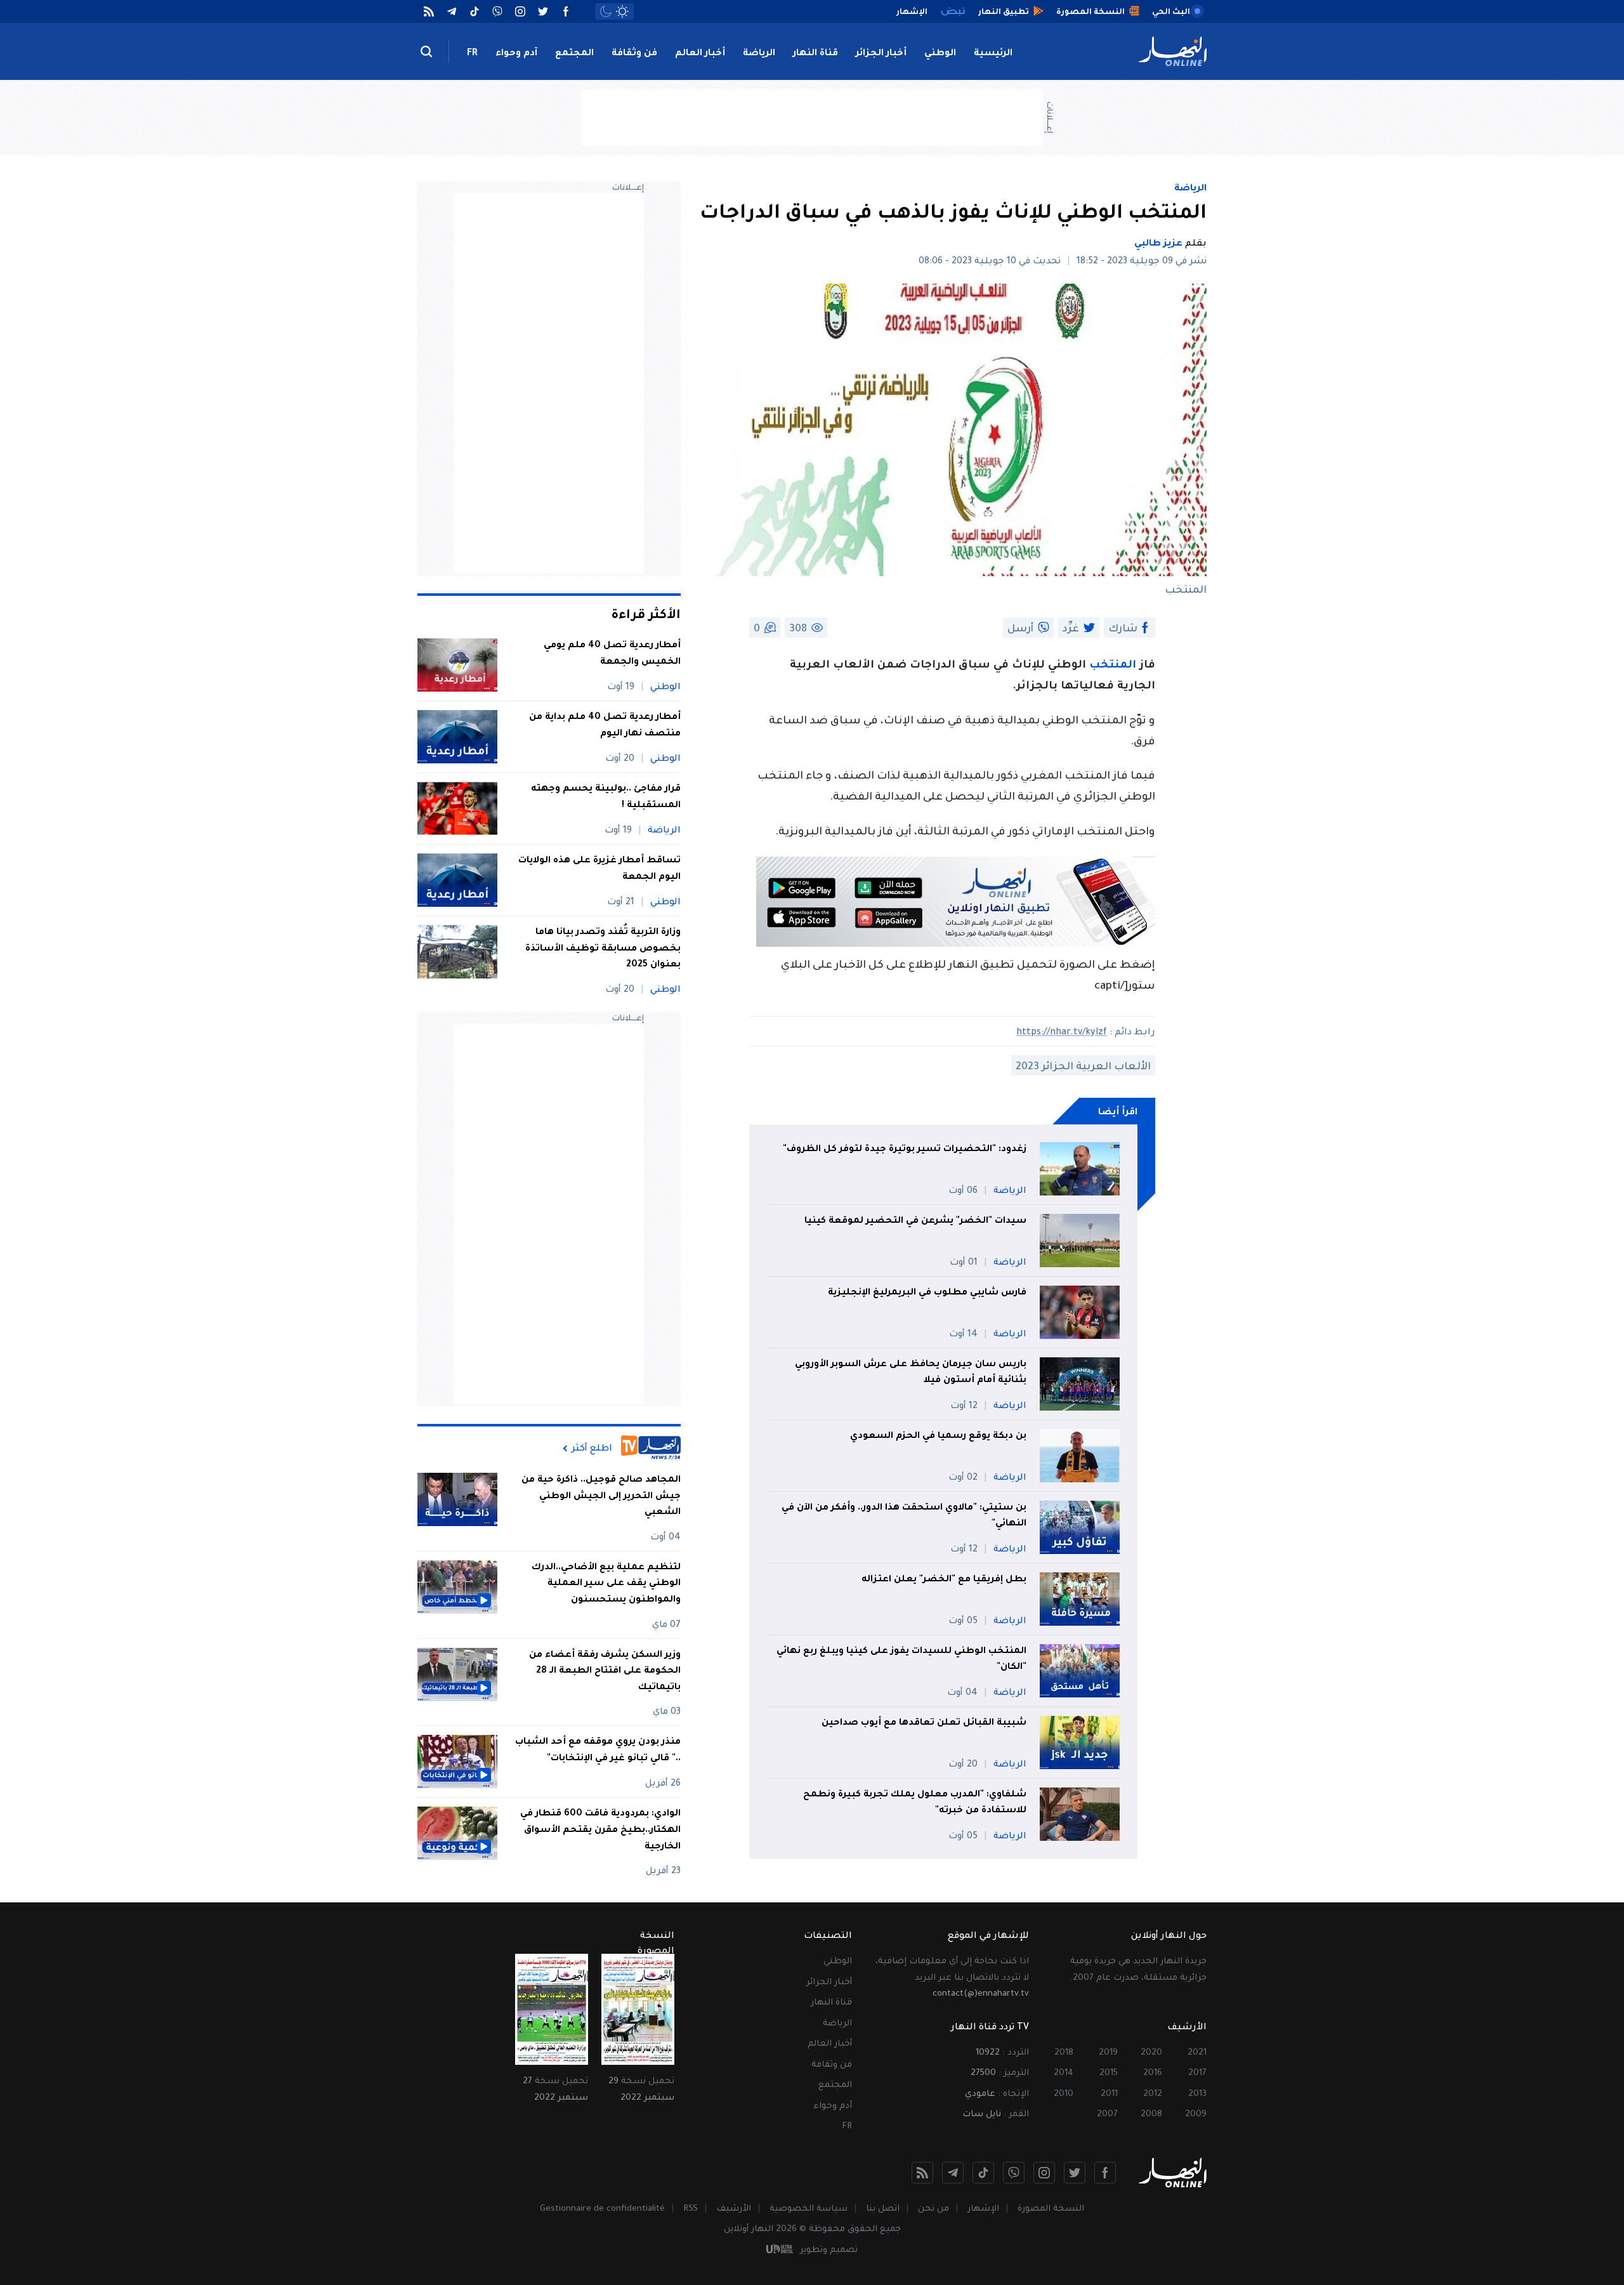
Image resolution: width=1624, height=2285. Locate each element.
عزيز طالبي (1158, 244)
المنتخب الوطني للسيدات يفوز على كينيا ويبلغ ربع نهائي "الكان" (901, 1660)
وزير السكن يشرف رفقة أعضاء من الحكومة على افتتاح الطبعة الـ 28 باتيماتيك (605, 1672)
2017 (1197, 2073)
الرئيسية (993, 54)
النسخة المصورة (1051, 2209)
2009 (1196, 2115)
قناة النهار (815, 54)
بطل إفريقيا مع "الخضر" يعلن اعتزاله (944, 1580)
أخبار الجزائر (881, 54)
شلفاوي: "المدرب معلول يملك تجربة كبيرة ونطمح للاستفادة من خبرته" (915, 1803)
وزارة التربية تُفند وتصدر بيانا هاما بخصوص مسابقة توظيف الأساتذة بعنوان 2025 (603, 949)
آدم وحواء (516, 54)
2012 (1153, 2094)
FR (472, 54)
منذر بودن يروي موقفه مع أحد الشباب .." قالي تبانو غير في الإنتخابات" (598, 1751)
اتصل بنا (883, 2209)
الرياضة (759, 54)
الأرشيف (734, 2209)
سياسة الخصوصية (809, 2209)
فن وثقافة (634, 54)
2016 (1153, 2073)
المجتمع (574, 54)
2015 (1109, 2073)
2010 (1064, 2094)
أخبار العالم (700, 54)
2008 (1151, 2115)
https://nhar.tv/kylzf (1062, 1033)
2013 (1197, 2094)
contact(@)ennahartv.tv (981, 1994)
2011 (1109, 2094)
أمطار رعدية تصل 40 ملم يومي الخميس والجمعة (612, 654)
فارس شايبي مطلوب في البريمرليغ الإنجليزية (927, 1293)
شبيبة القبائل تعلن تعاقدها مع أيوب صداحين (924, 1723)
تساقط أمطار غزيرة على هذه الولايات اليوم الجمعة (599, 869)
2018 (1064, 2053)
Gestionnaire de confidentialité (602, 2209)
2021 (1197, 2053)
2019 (1108, 2053)
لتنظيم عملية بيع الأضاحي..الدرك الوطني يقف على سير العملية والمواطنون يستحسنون (606, 1584)
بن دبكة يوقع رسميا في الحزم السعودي (938, 1437)
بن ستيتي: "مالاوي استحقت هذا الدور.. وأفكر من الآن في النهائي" (904, 1517)
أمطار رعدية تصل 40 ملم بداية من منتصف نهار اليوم (605, 726)
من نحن (933, 2209)
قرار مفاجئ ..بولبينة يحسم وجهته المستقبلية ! (606, 798)
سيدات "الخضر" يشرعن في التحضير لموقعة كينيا (915, 1222)
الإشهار (983, 2209)
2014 (1064, 2073)
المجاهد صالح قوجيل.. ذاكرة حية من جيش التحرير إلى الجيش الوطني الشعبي (601, 1497)
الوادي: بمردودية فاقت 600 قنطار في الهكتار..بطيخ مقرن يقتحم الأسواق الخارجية (600, 1830)
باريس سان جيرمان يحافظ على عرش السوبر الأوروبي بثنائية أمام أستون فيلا (911, 1373)
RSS (691, 2209)
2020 (1151, 2053)
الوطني (940, 54)
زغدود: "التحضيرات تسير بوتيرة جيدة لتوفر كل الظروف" (905, 1150)
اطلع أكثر (592, 1449)
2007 (1107, 2115)
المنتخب (1113, 666)
